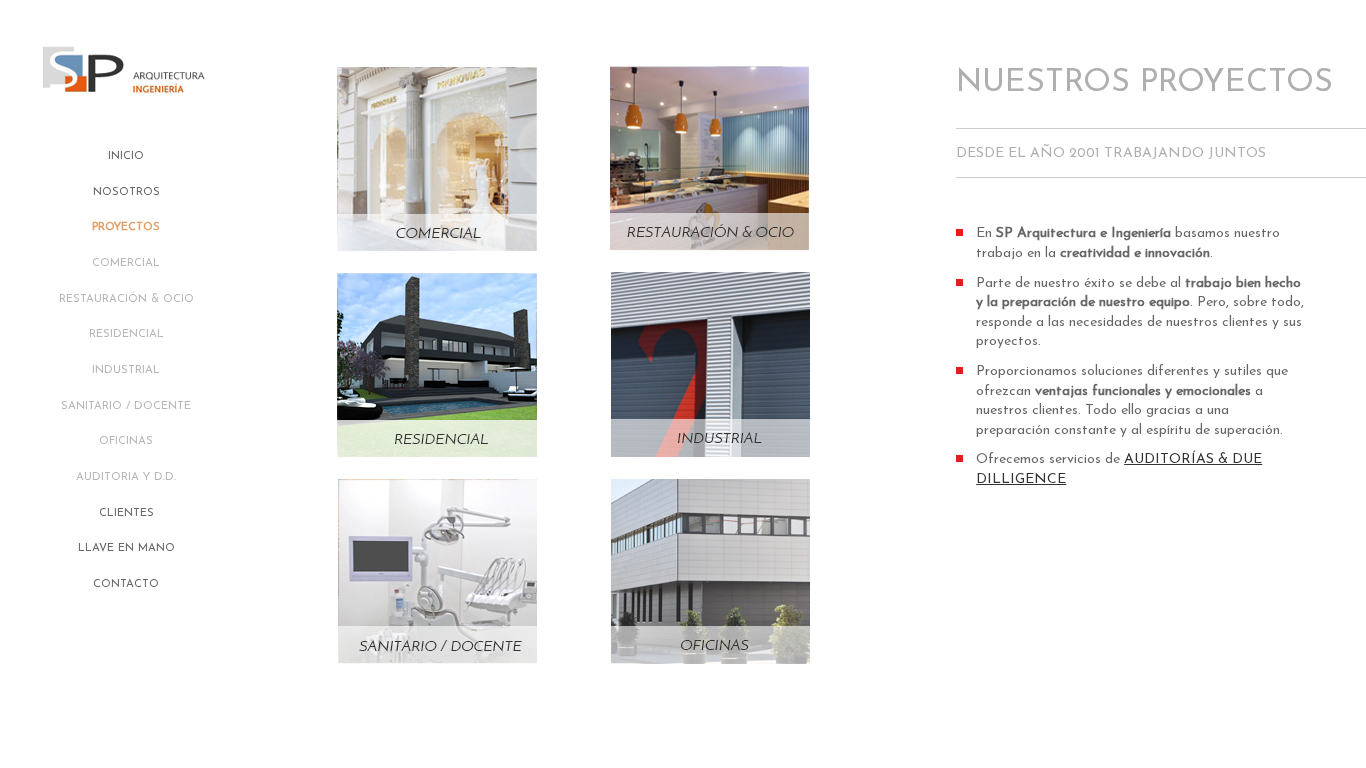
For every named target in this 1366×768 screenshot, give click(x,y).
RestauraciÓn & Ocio (126, 299)
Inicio (126, 156)
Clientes (126, 513)
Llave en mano (126, 548)
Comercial (126, 263)
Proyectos (126, 227)
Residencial (126, 334)
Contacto (126, 584)
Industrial (126, 370)
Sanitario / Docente (126, 406)
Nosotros (126, 192)
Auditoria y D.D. (126, 477)
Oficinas (126, 441)
